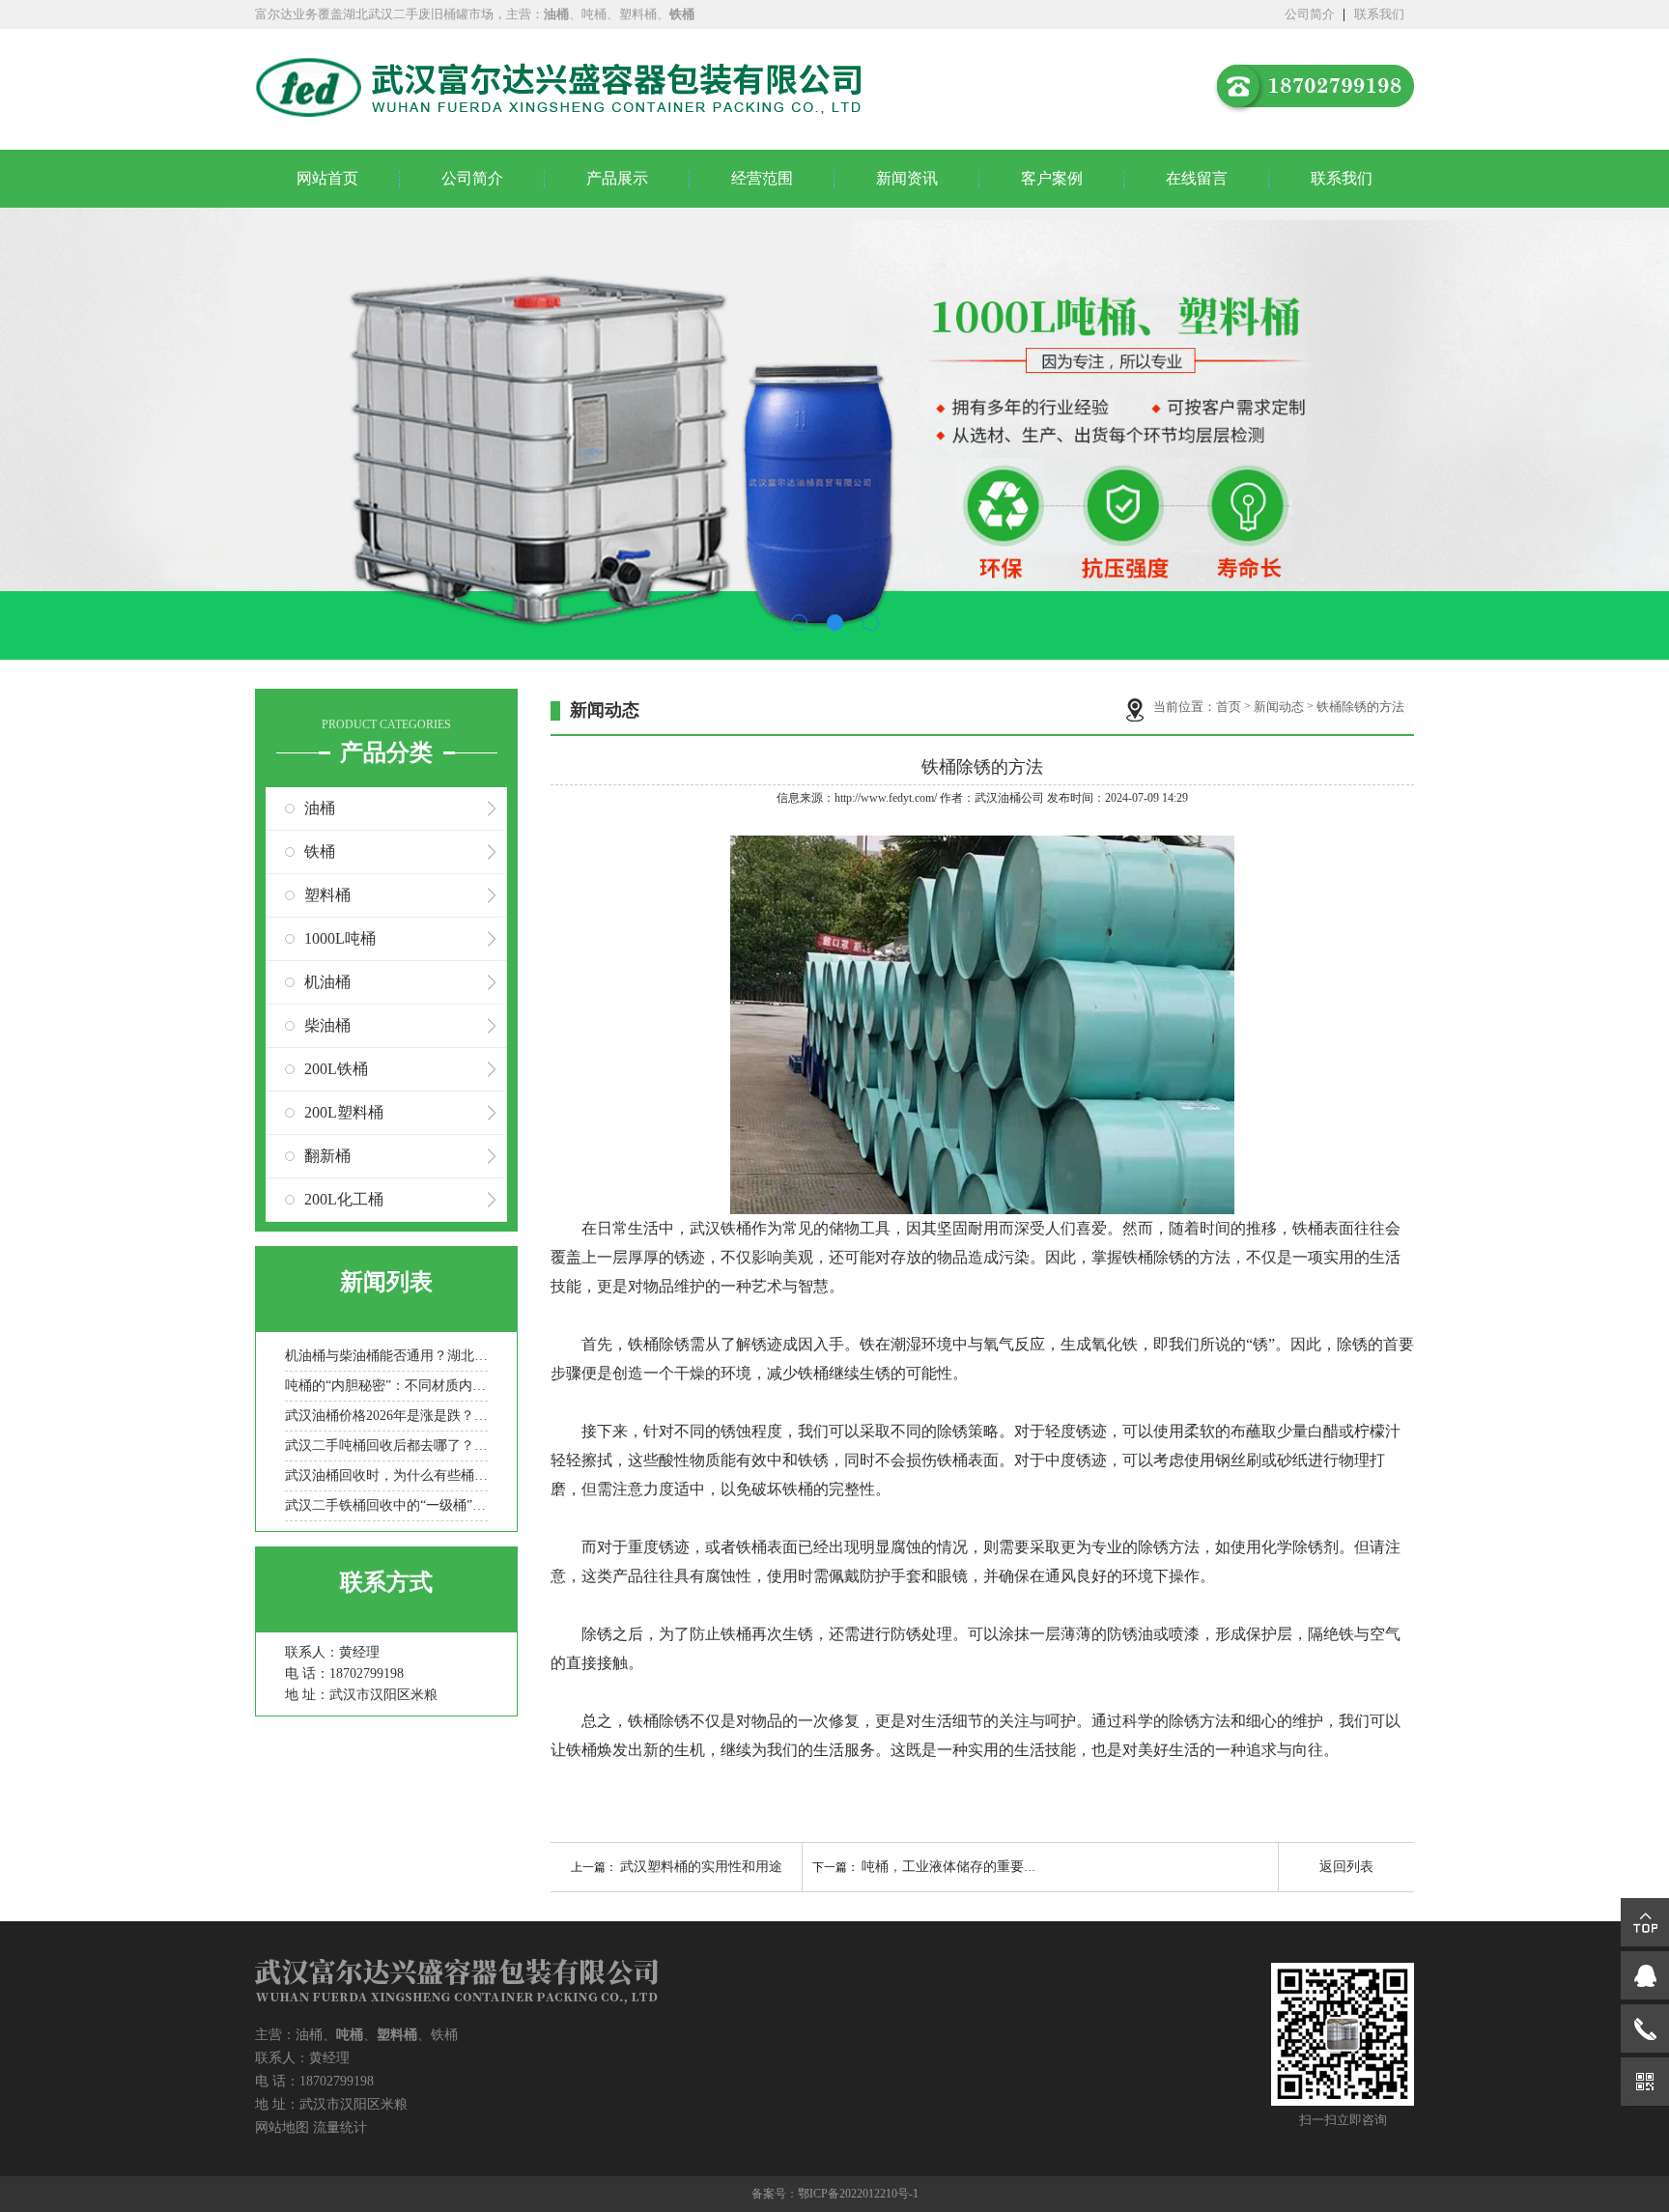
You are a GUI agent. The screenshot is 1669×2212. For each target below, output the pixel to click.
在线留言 (1197, 178)
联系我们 (1379, 14)
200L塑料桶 (344, 1112)
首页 (1229, 707)
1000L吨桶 (340, 938)
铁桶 (320, 851)
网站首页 (327, 178)
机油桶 (327, 982)
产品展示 (617, 178)
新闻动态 (1279, 707)
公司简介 (1310, 14)
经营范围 (762, 178)
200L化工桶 (344, 1199)
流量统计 (340, 2127)
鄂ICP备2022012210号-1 (858, 2194)
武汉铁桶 (721, 1228)
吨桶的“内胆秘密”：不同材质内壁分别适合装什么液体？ (386, 1386)
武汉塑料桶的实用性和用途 (701, 1867)
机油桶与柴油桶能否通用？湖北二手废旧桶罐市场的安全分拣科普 (386, 1356)
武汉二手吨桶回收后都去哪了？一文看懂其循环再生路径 (386, 1446)
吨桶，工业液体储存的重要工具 (956, 1867)
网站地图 (282, 2127)
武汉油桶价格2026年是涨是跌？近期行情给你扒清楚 (386, 1416)
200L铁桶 (336, 1069)
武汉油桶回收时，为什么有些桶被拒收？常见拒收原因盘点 (386, 1475)
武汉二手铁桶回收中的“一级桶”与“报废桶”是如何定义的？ (386, 1505)
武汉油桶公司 (1009, 798)
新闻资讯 (907, 178)
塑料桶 (327, 895)
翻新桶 (327, 1156)
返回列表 (1346, 1867)
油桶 (320, 808)
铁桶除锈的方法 (1360, 707)
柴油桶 (327, 1025)
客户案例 (1052, 178)
